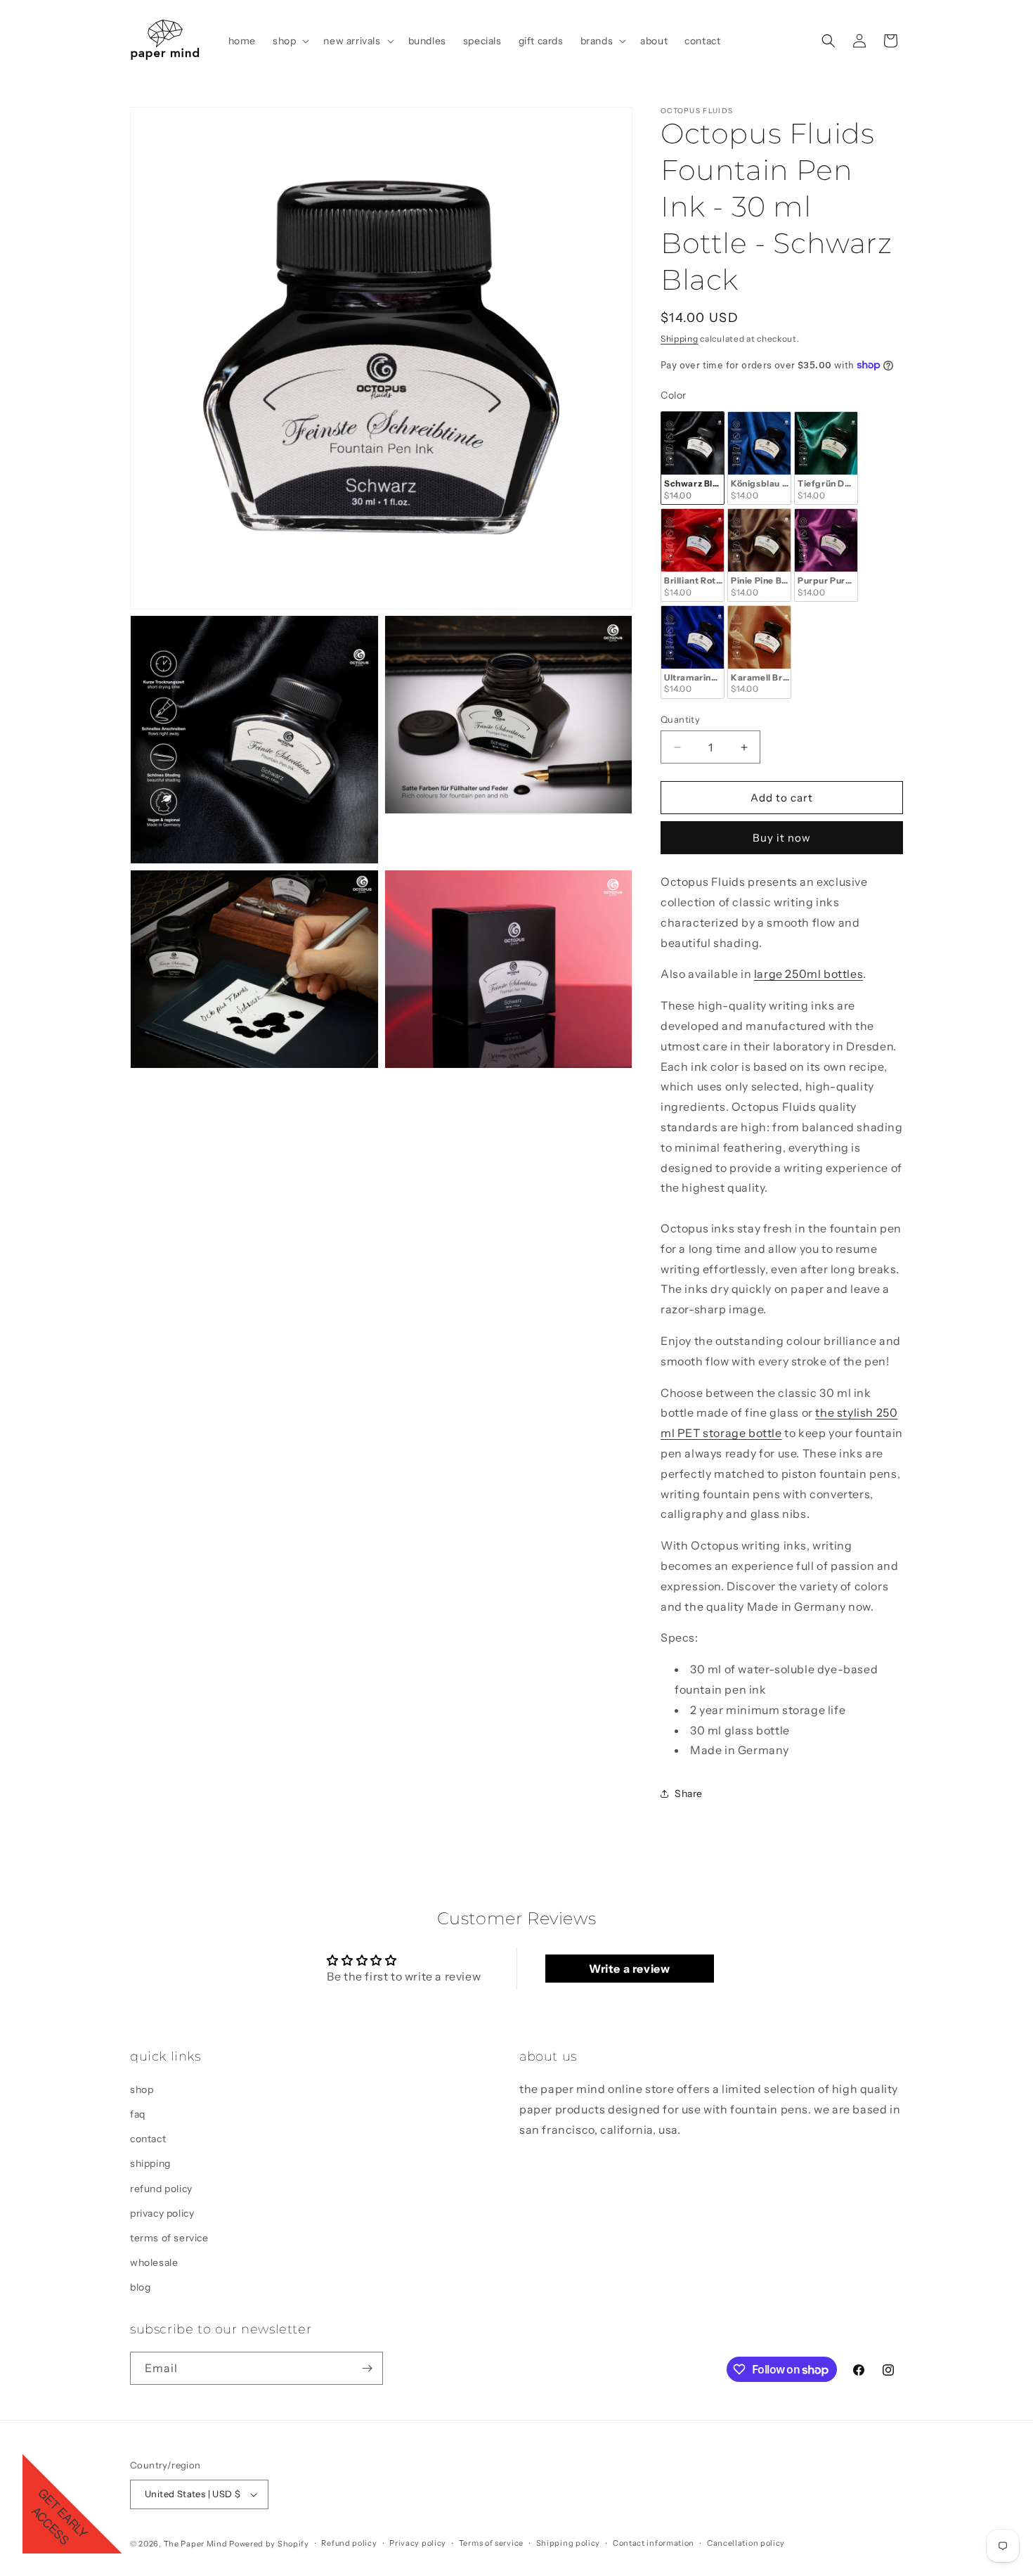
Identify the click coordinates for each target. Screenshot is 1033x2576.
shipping (150, 2164)
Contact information (654, 2544)
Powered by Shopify (269, 2544)
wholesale (154, 2262)
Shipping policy (569, 2544)
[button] (290, 41)
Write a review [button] (629, 1969)
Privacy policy (418, 2544)
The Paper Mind (196, 2544)
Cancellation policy (746, 2544)
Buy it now (782, 838)
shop (142, 2089)
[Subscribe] (367, 2368)
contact (148, 2139)
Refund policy (349, 2544)
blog (140, 2288)
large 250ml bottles (808, 974)
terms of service (169, 2238)
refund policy (161, 2189)
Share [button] (689, 1793)
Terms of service (491, 2544)
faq (138, 2114)
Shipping (680, 339)
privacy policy (162, 2213)
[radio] (693, 458)
